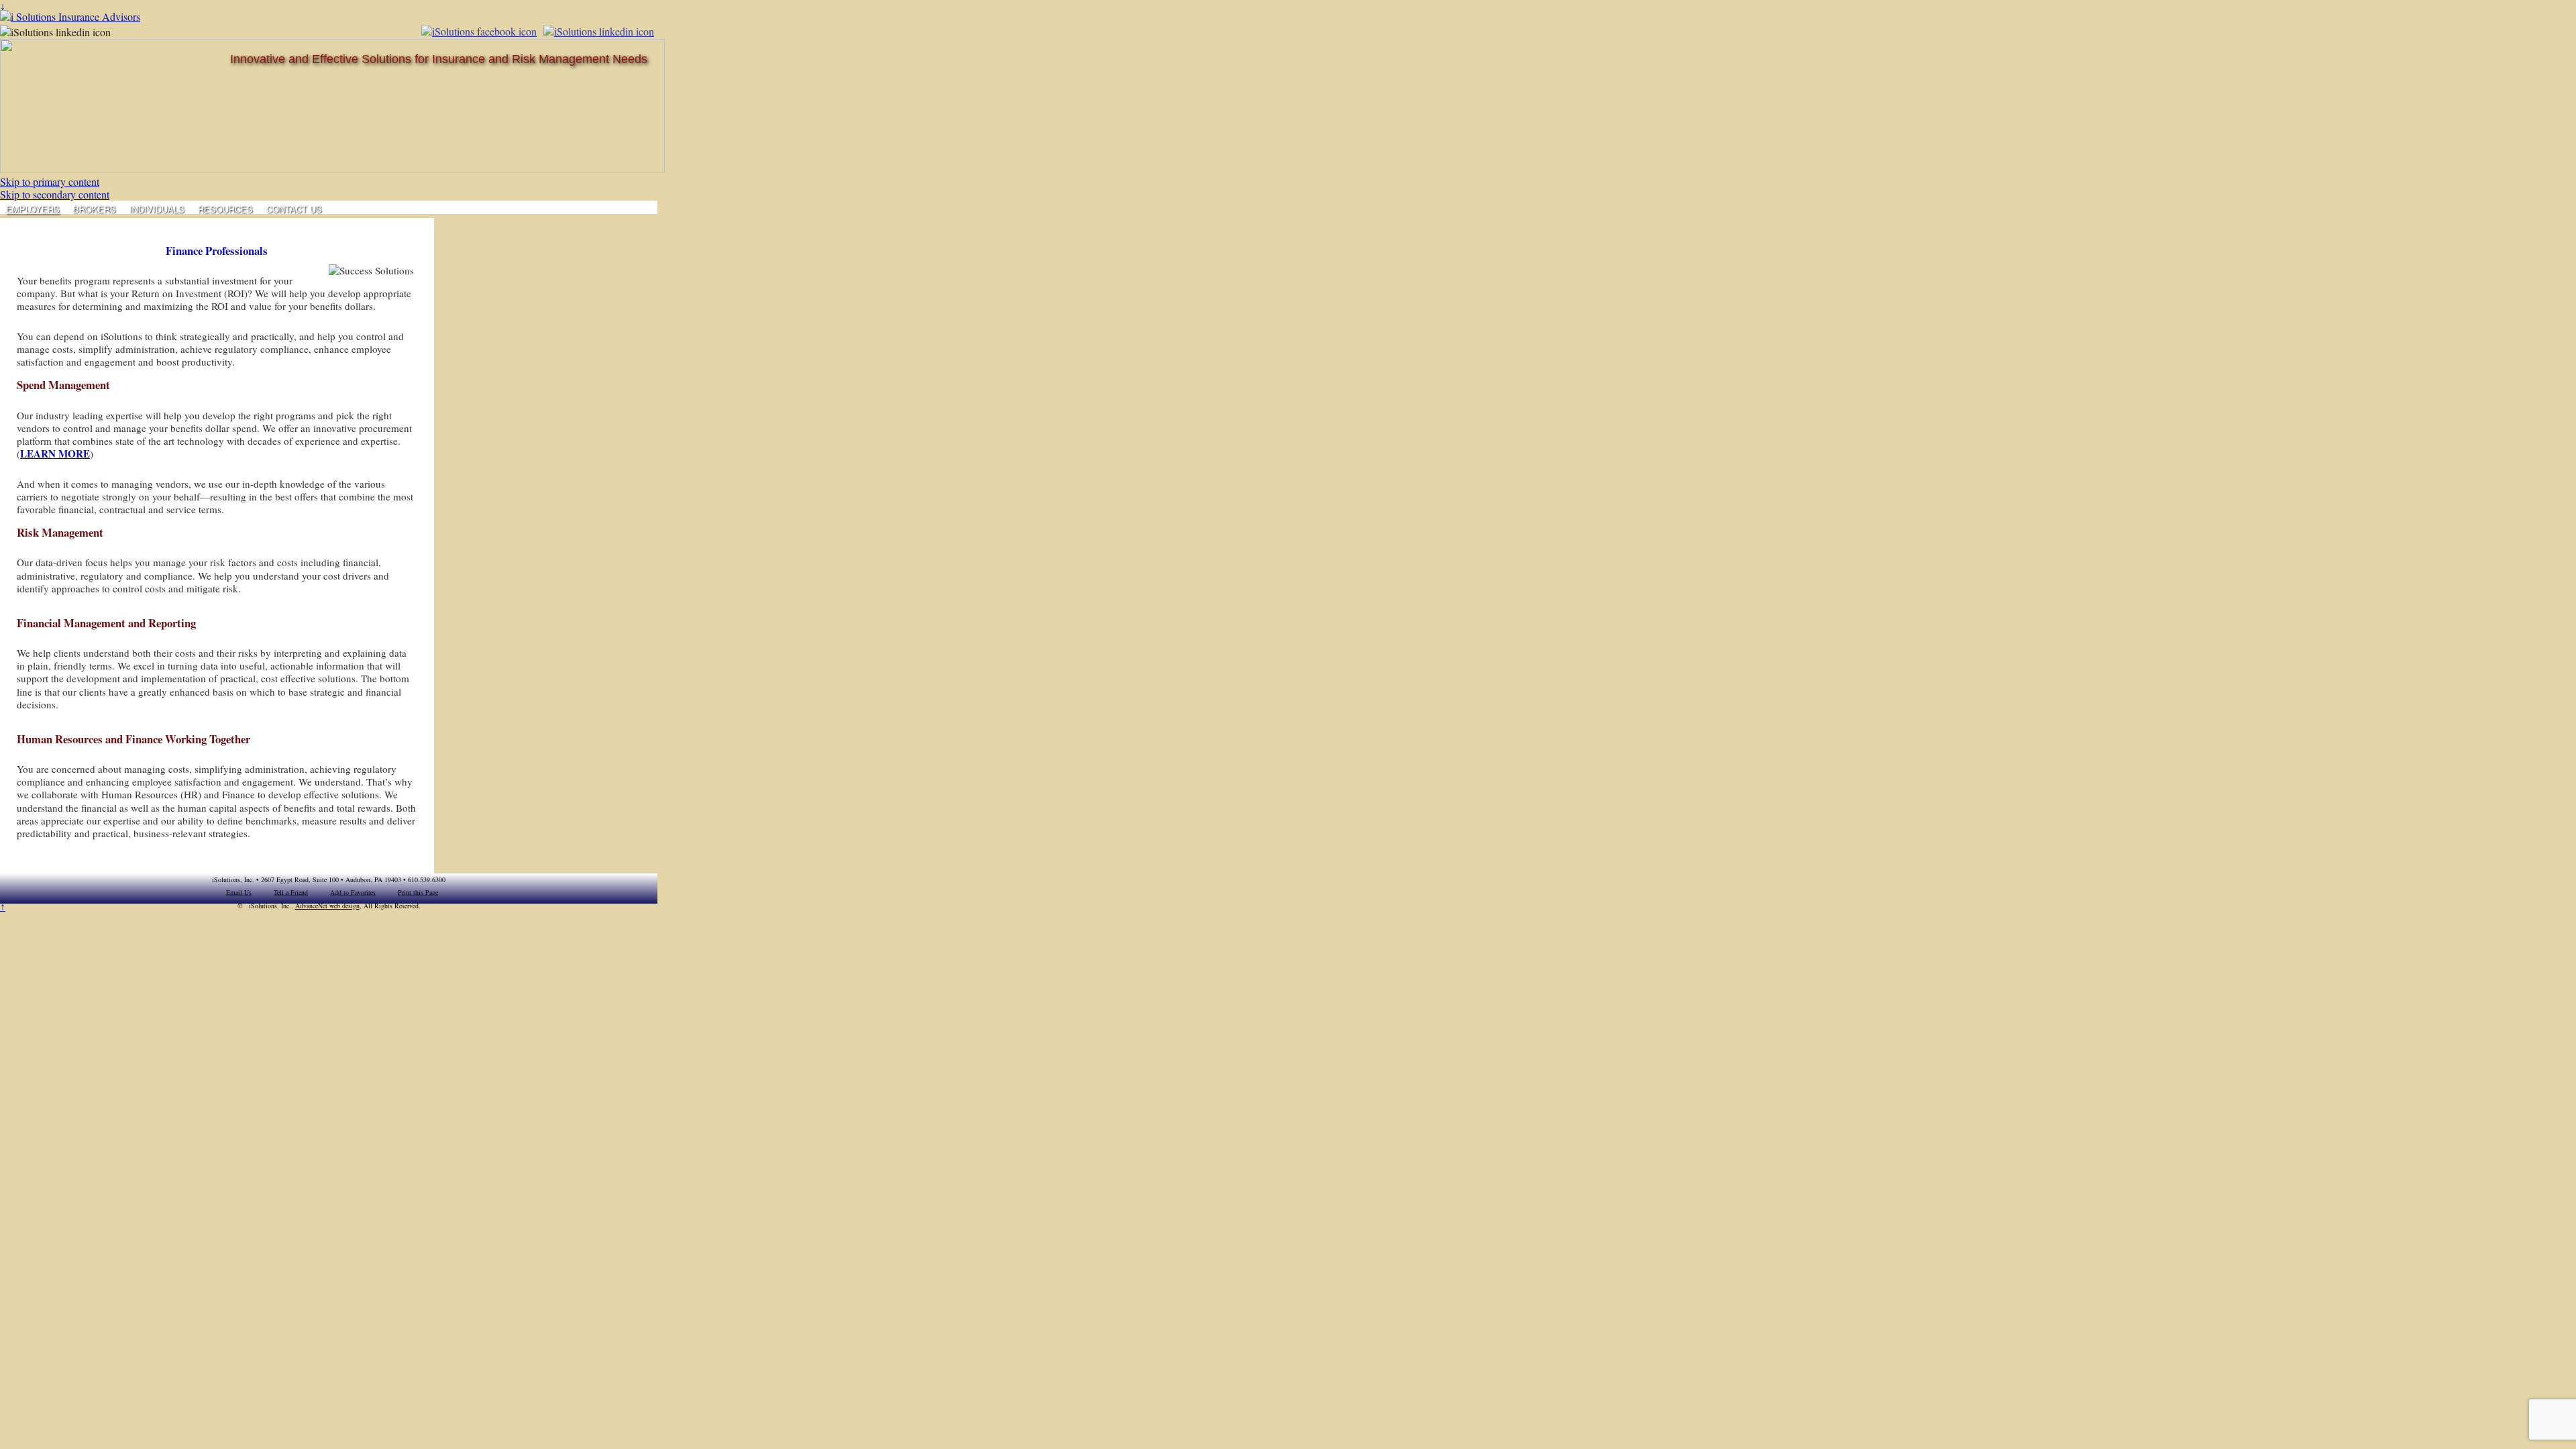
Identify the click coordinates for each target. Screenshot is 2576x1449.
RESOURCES (225, 209)
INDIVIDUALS (157, 209)
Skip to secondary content (55, 194)
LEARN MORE (55, 453)
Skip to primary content (50, 181)
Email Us (239, 892)
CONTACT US (294, 209)
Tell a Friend (291, 892)
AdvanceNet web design (327, 906)
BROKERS (95, 209)
